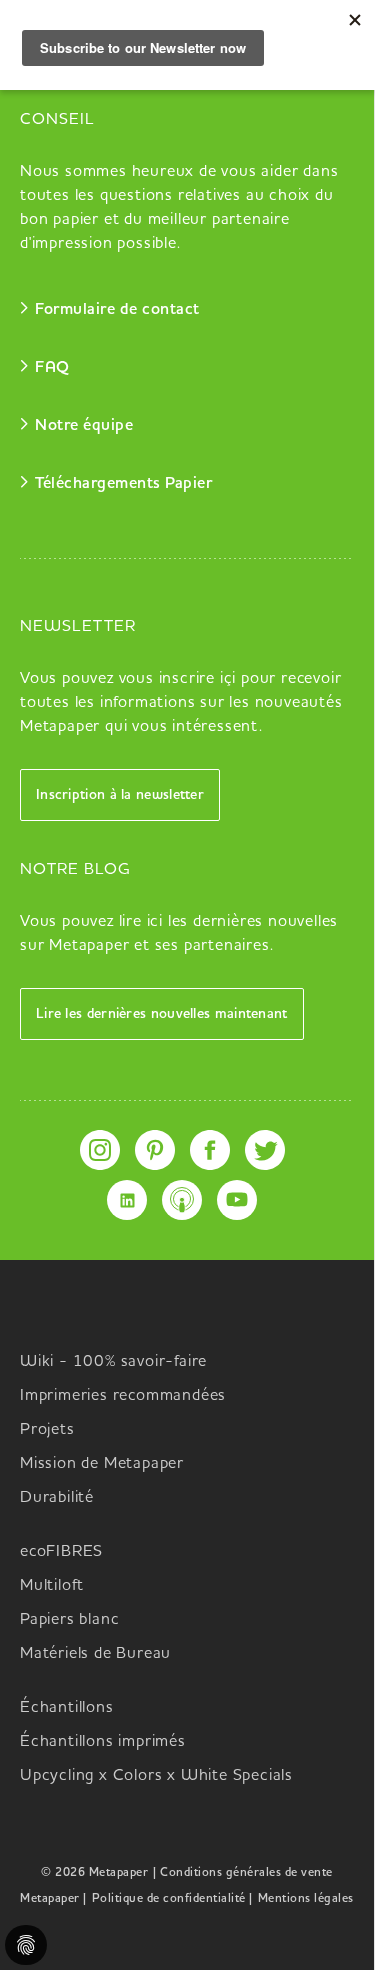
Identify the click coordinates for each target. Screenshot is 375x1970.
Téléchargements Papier (123, 484)
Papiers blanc (69, 1620)
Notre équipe (84, 426)
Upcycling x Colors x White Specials (156, 1776)
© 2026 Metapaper (94, 1873)
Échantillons (67, 1708)
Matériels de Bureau (95, 1654)
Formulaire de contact (117, 310)
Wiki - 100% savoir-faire (113, 1362)
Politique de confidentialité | (172, 1899)
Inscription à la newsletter (120, 795)
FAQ (52, 368)
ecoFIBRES (61, 1552)
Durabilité (57, 1498)
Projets (47, 1430)
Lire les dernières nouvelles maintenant (162, 1014)
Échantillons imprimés (103, 1742)
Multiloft (52, 1586)
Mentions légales (306, 1899)
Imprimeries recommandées (123, 1396)
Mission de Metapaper (102, 1464)
